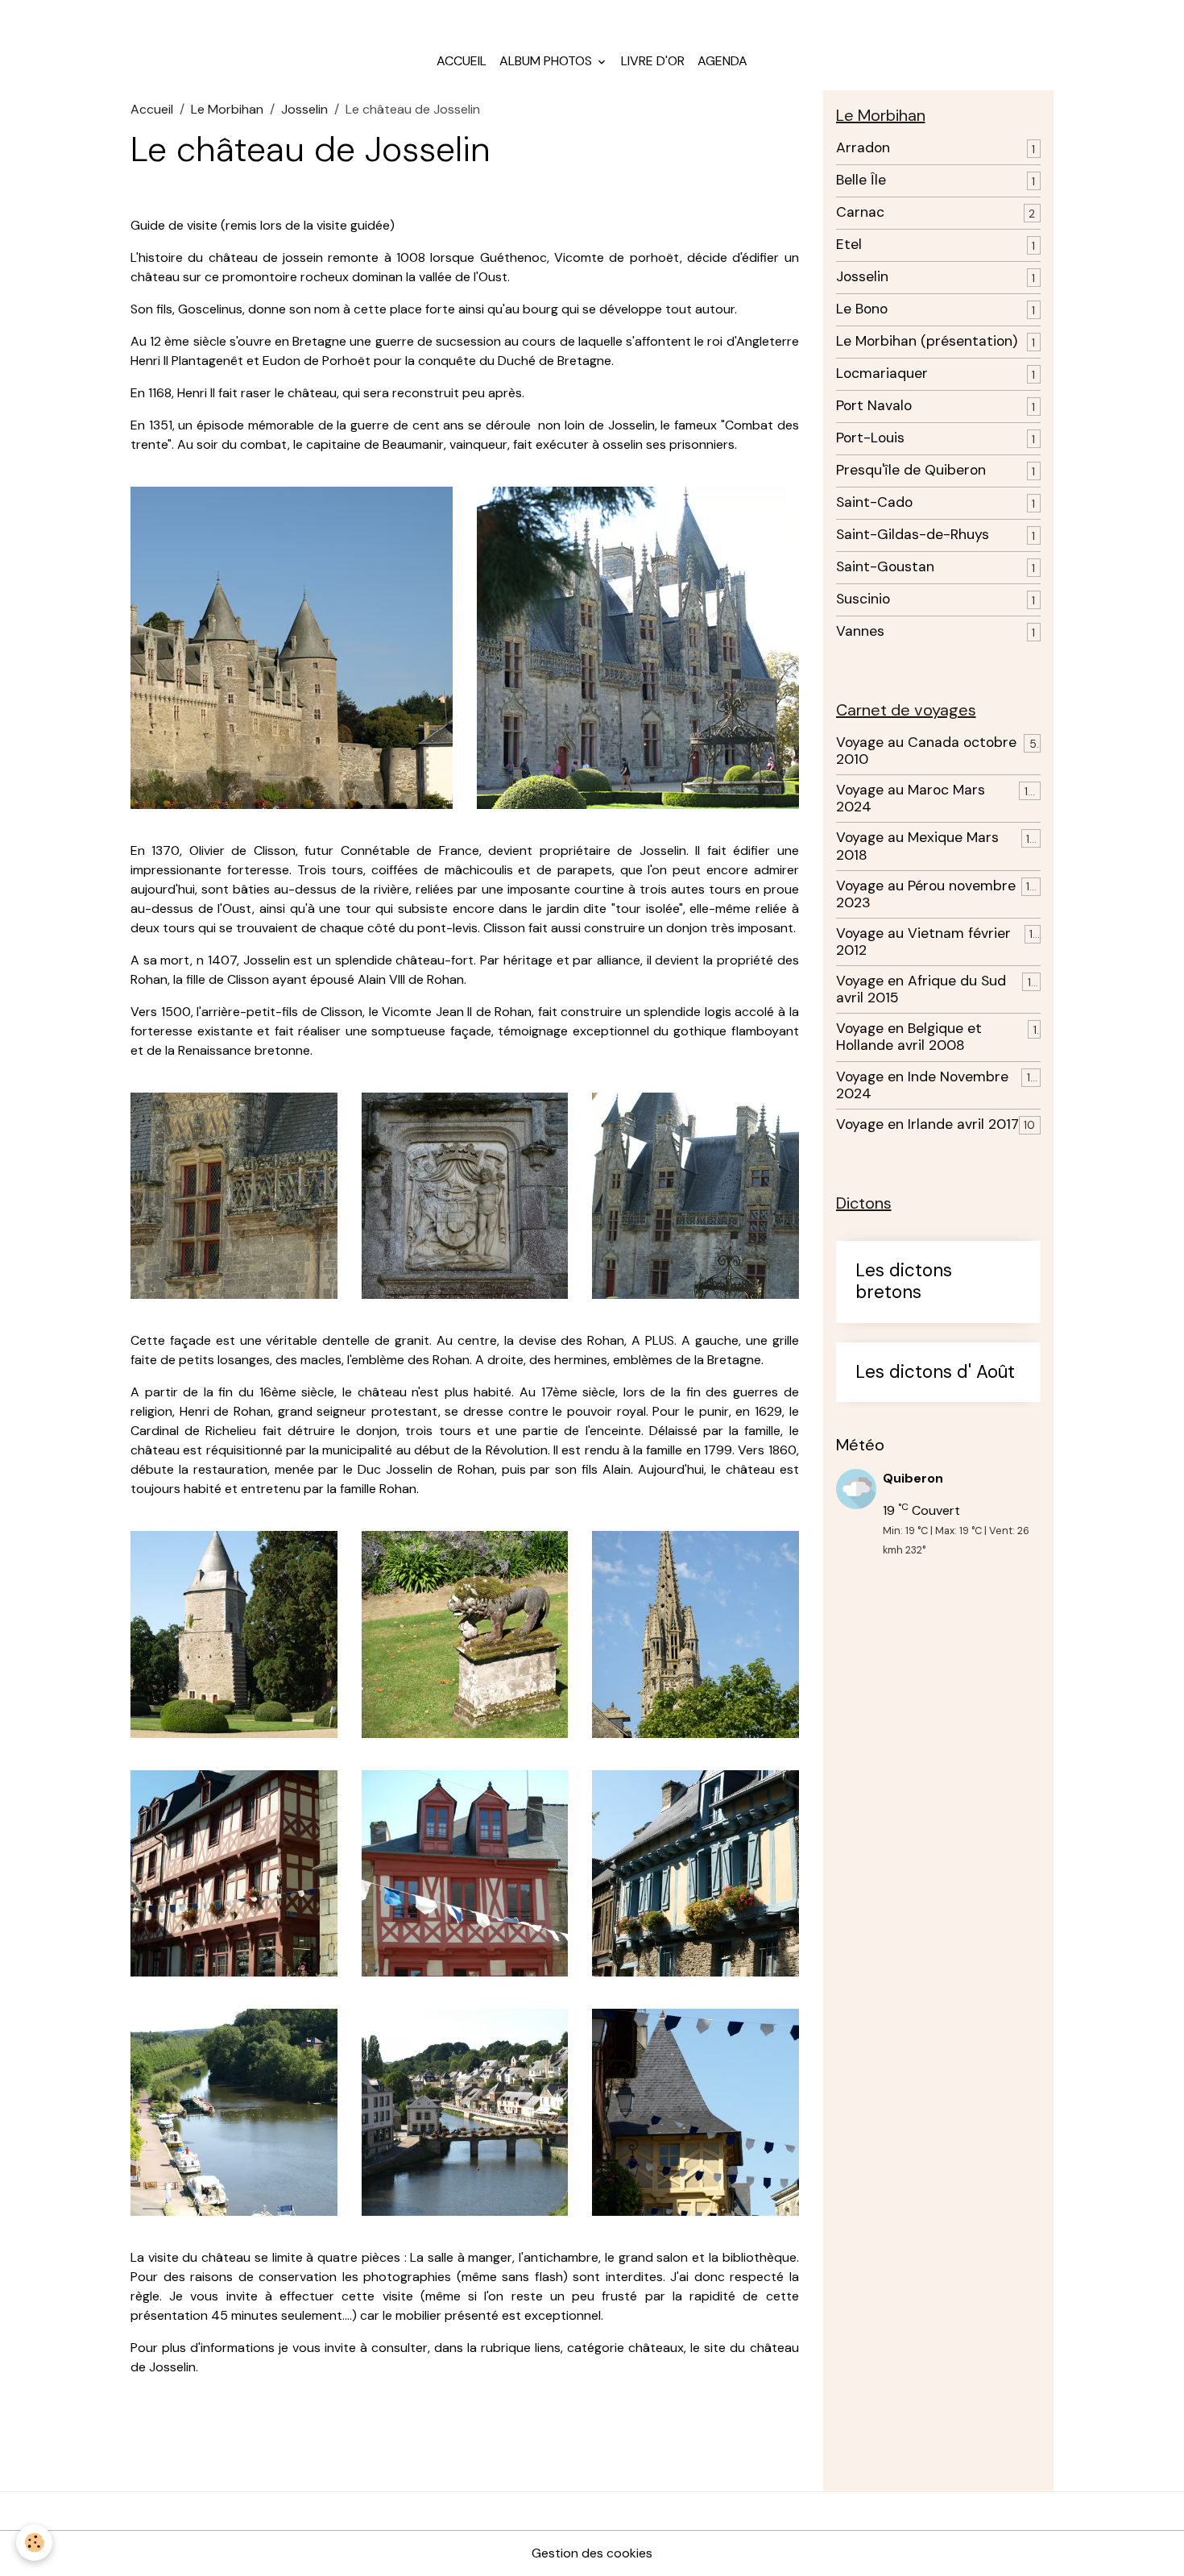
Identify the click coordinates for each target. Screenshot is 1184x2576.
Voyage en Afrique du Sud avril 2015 (921, 989)
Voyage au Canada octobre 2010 (926, 751)
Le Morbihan (227, 109)
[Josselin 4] (695, 1195)
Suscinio (863, 599)
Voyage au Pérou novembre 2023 (926, 894)
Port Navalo (874, 406)
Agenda (722, 61)
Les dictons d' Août (935, 1373)
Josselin (304, 109)
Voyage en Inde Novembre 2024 (922, 1085)
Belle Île (861, 180)
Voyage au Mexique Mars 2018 (917, 846)
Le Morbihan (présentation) (927, 341)
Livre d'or (653, 61)
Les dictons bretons (904, 1282)
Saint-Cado (874, 502)
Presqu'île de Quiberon (911, 470)
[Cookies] (34, 2543)
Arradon (863, 148)
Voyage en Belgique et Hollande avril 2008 (909, 1037)
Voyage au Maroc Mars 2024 (911, 799)
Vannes (860, 631)
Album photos (547, 61)
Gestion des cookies (592, 2553)
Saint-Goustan (885, 567)
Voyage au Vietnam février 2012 (923, 942)
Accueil (462, 61)
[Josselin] (292, 647)
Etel (849, 245)
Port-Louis (870, 438)
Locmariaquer (882, 373)
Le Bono (862, 309)
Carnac (860, 212)
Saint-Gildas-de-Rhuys (913, 535)
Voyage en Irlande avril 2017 (927, 1124)
